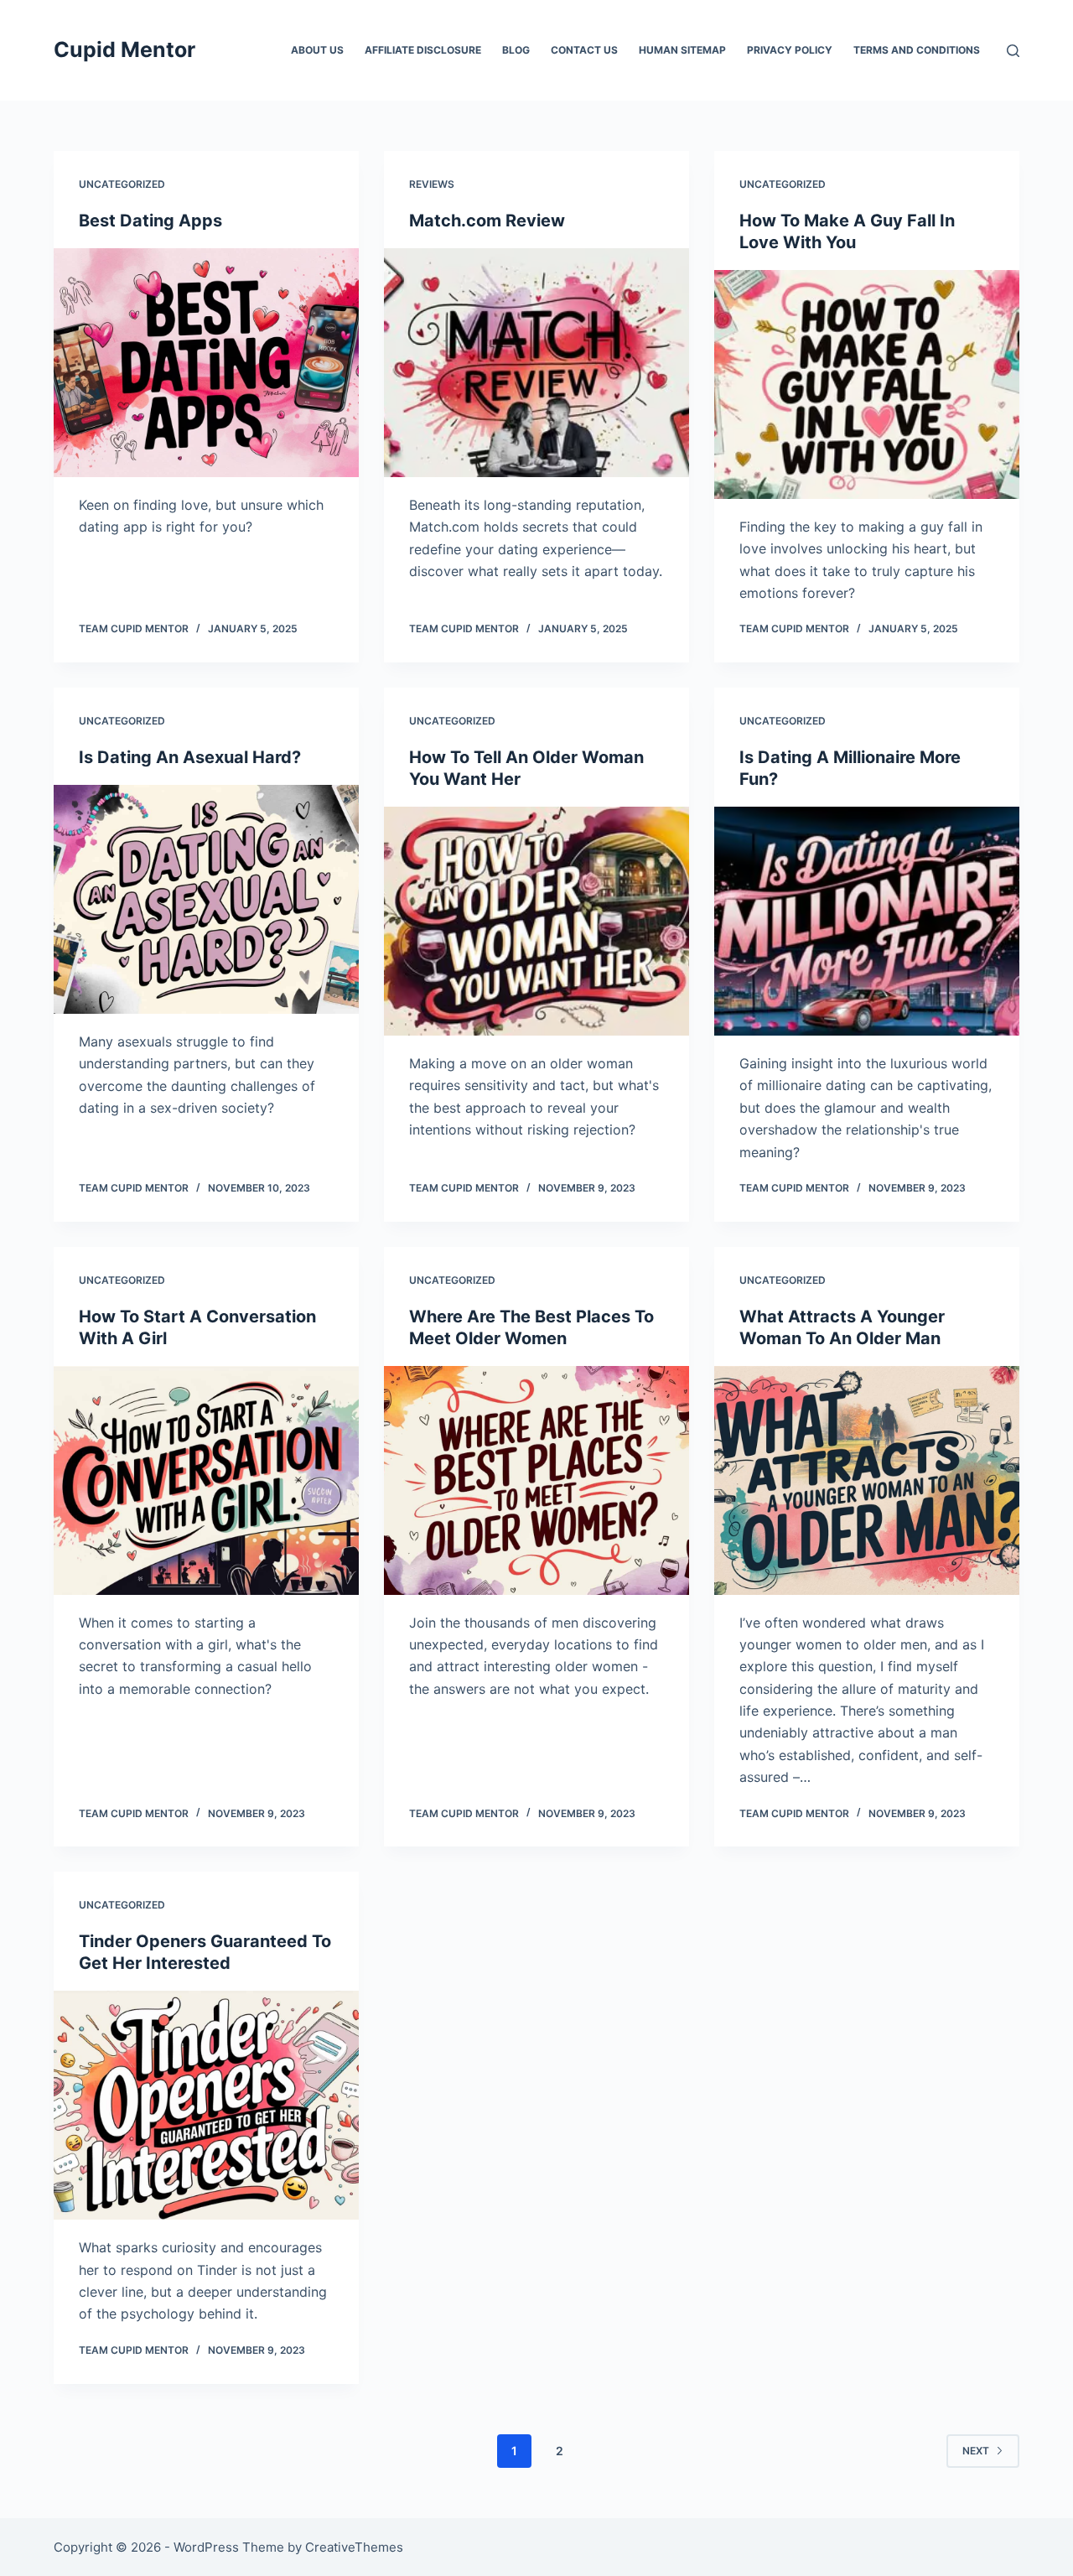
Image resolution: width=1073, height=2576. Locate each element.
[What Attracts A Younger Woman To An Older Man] (867, 1480)
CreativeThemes (354, 2547)
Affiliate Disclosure (423, 50)
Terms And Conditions (917, 50)
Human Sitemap (682, 50)
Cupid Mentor (124, 49)
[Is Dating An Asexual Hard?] (206, 899)
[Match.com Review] (536, 363)
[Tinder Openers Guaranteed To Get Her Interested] (206, 2105)
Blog (516, 50)
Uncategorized (122, 184)
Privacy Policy (790, 50)
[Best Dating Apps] (206, 363)
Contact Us (584, 50)
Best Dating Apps (150, 221)
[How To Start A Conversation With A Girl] (206, 1480)
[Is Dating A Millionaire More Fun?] (867, 921)
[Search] (1013, 51)
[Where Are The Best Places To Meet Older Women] (536, 1480)
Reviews (432, 184)
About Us (317, 50)
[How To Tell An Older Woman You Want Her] (536, 921)
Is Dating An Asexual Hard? (190, 757)
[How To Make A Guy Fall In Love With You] (867, 384)
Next (976, 2451)
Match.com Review (487, 221)
